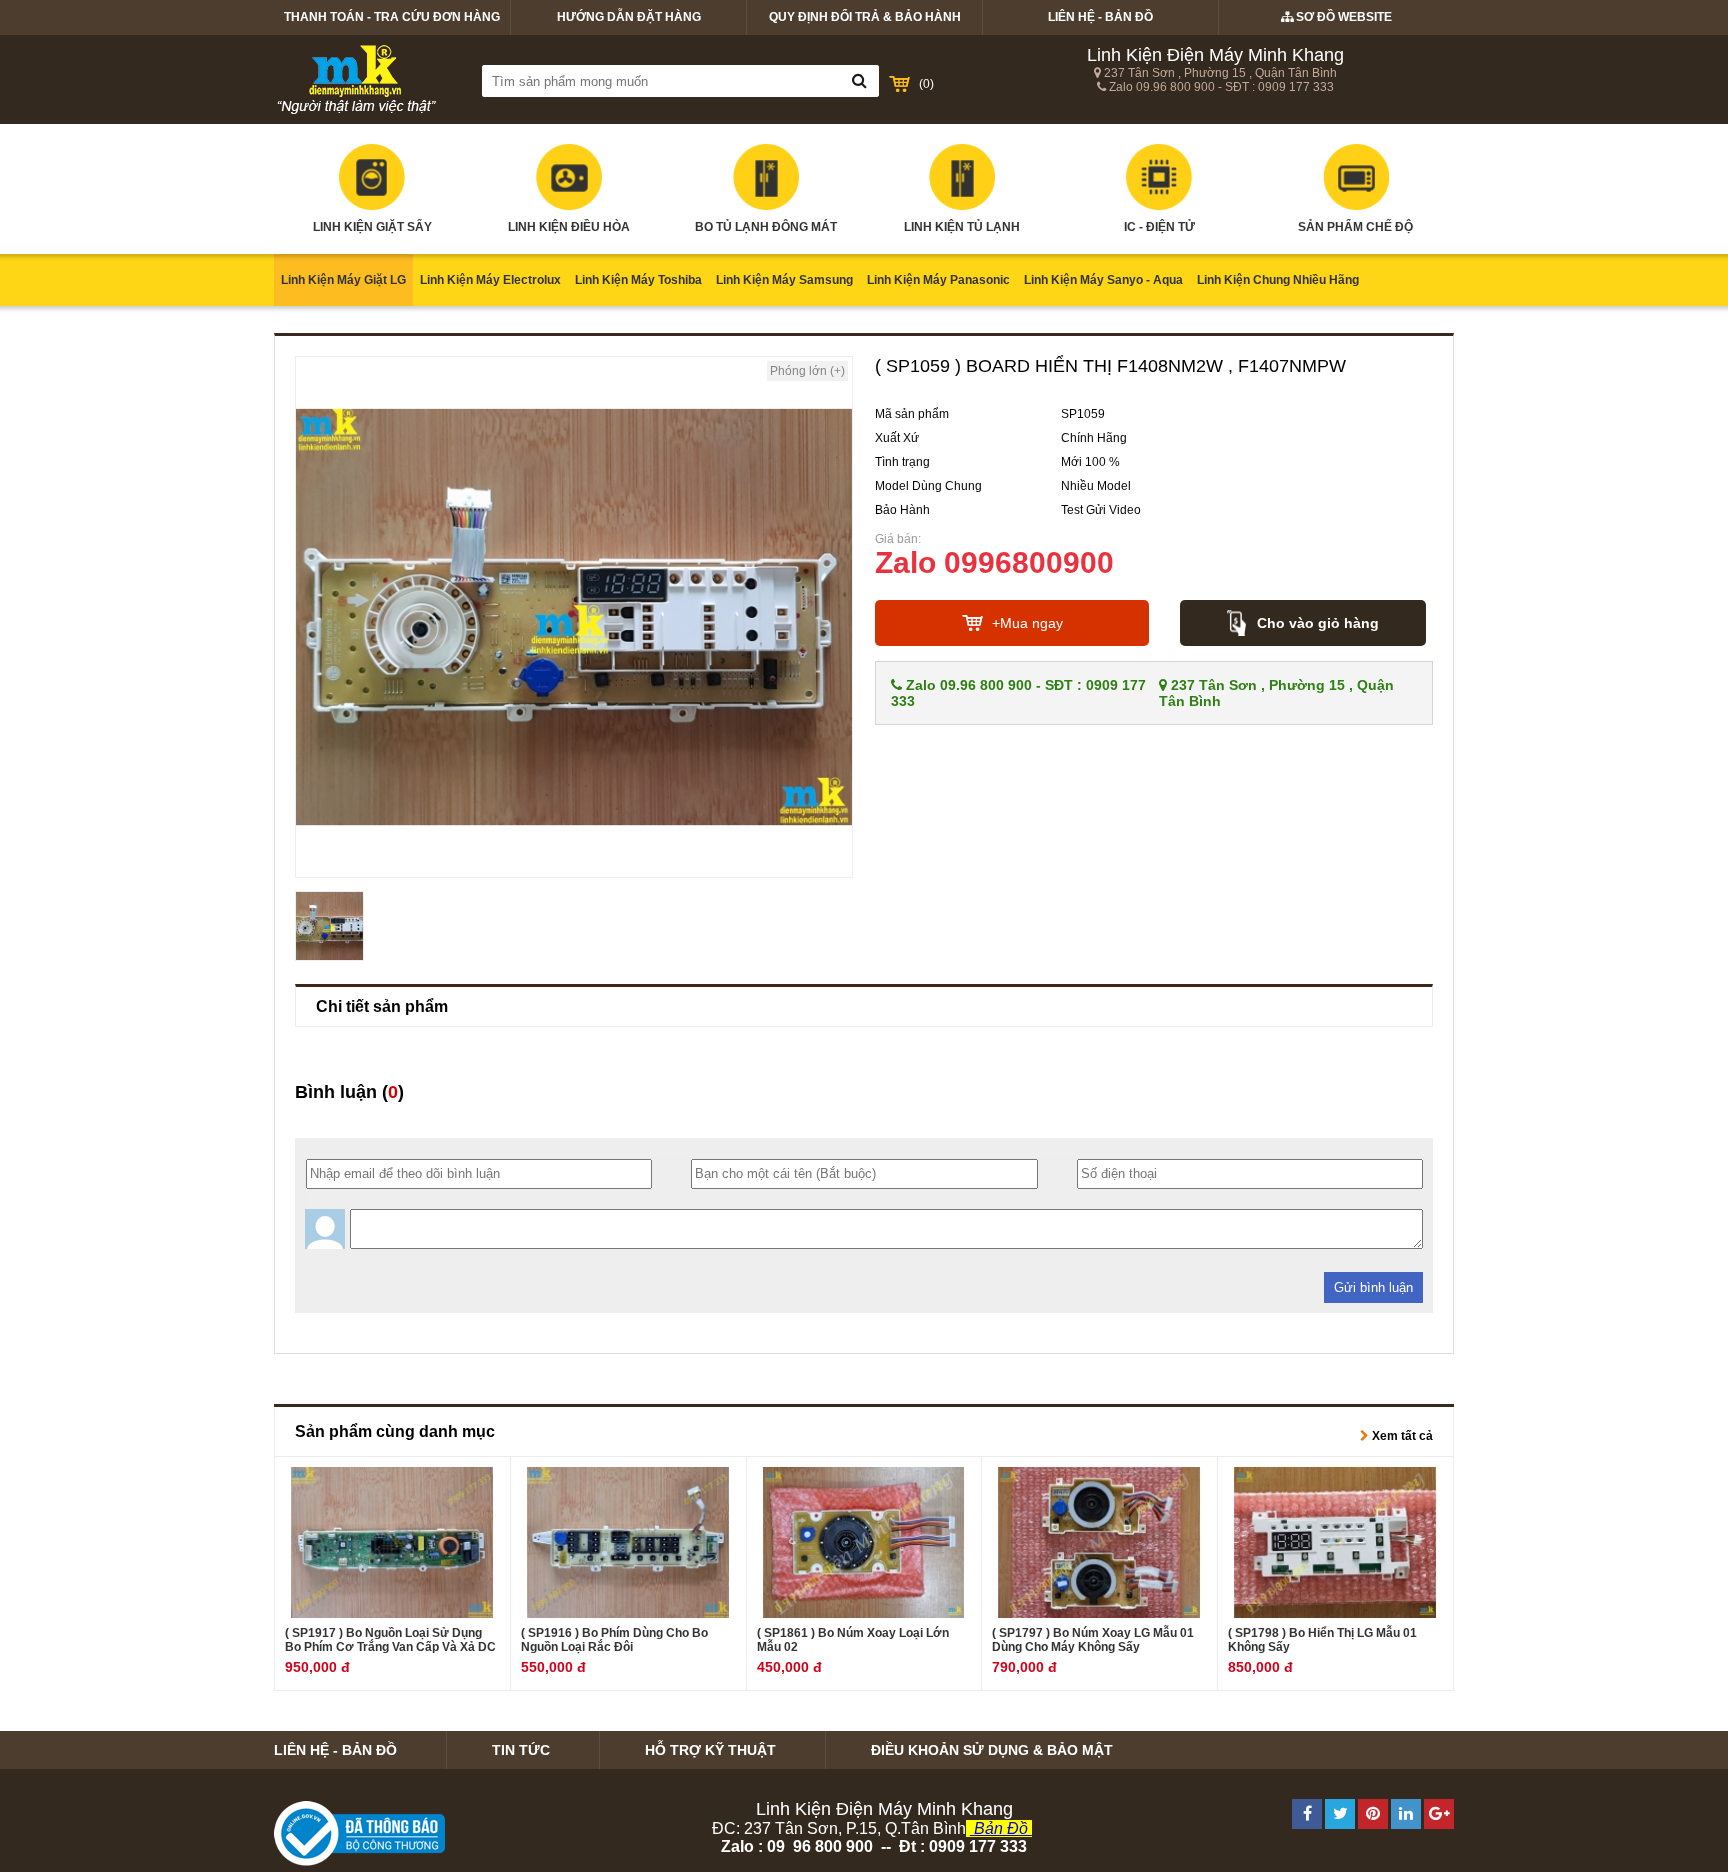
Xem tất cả (1401, 1436)
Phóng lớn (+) (807, 371)
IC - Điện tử (1159, 227)
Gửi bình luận (1373, 1287)
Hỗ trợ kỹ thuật (710, 1750)
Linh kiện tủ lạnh (962, 227)
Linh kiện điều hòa (569, 227)
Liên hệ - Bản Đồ (1100, 17)
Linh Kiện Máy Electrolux (490, 280)
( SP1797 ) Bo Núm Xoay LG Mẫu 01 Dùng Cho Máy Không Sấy (1093, 1640)
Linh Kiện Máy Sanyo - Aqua (1103, 280)
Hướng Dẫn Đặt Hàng (629, 17)
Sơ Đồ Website (1342, 17)
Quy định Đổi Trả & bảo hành (865, 17)
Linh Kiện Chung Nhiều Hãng (1278, 280)
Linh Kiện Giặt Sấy (372, 227)
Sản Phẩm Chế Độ (1355, 227)
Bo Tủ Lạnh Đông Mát (766, 227)
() (926, 84)
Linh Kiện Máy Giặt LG (343, 280)
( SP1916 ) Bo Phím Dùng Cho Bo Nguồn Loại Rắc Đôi (614, 1640)
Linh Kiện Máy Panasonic (938, 280)
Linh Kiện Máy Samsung (784, 280)
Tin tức (521, 1750)
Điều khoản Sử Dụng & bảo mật (992, 1750)
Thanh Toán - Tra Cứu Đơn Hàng (392, 17)
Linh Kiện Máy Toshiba (638, 280)
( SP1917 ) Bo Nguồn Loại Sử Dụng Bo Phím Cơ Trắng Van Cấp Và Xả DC (390, 1640)
